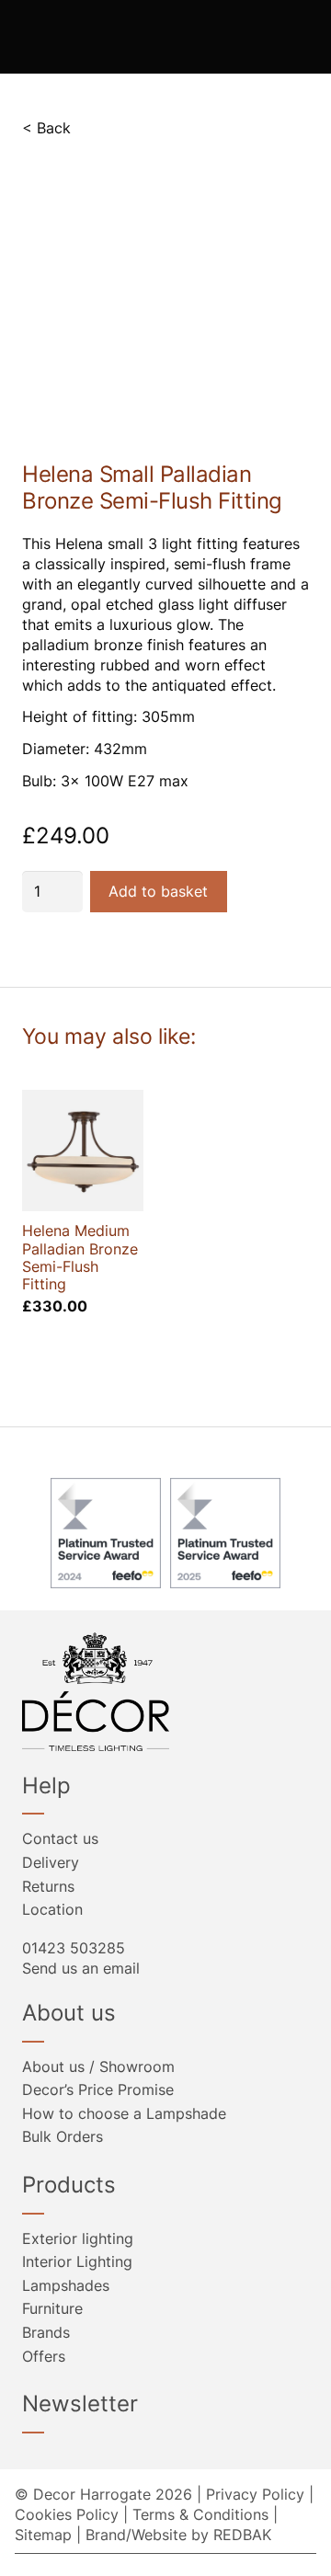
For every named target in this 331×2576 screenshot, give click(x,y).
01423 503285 (74, 1948)
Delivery (51, 1862)
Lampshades (66, 2285)
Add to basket (158, 891)
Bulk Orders (63, 2136)
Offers (44, 2356)
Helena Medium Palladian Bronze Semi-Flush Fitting (80, 1257)
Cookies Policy (67, 2514)
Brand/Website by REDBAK (178, 2535)
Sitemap (43, 2535)
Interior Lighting (77, 2261)
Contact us (60, 1838)
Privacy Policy (255, 2494)
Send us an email (81, 1968)
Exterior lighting (78, 2238)
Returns (48, 1886)
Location (52, 1909)
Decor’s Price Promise (98, 2089)
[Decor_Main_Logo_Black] (165, 1692)
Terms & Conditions (200, 2514)
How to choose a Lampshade (124, 2113)
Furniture (52, 2308)
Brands (46, 2332)
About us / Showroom (98, 2067)
